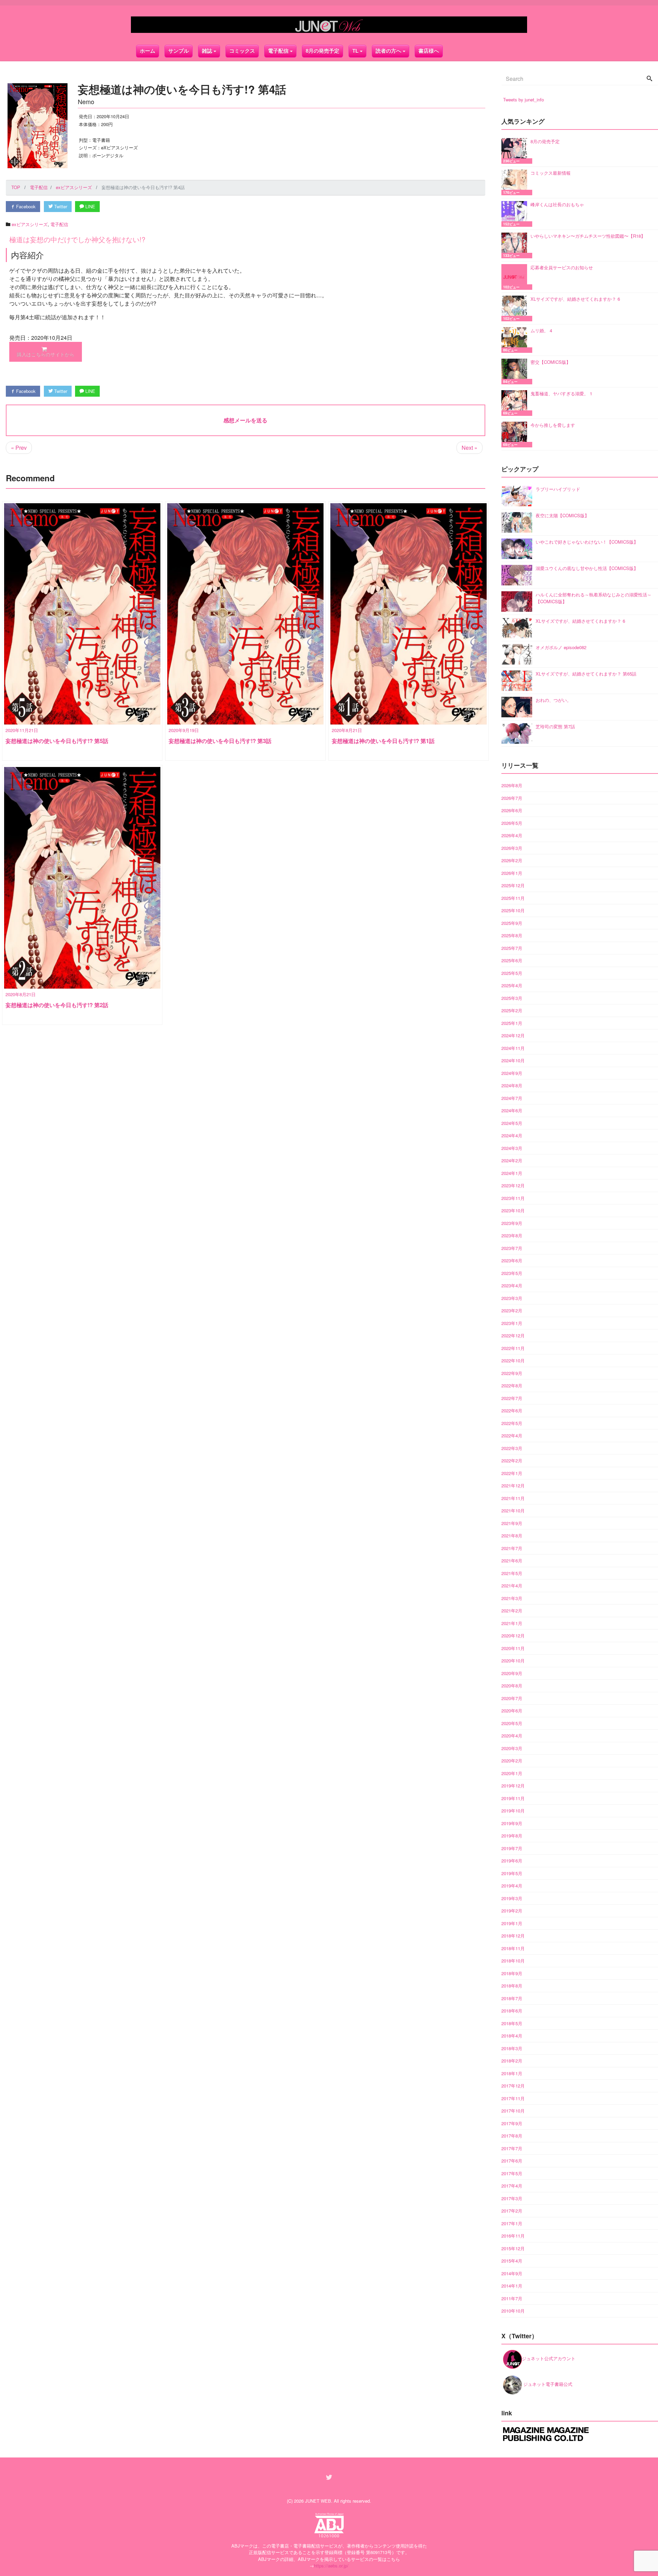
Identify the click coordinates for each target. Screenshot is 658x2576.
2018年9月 (512, 1973)
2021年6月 (512, 1561)
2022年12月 (513, 1335)
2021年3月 (512, 1598)
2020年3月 (512, 1748)
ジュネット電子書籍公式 (547, 2384)
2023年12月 (513, 1185)
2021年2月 (512, 1611)
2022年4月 (512, 1435)
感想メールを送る (245, 420)
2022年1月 (512, 1473)
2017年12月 (513, 2086)
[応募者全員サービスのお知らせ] (516, 277)
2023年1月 (512, 1323)
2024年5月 (512, 1123)
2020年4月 (512, 1736)
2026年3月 (512, 848)
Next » (470, 448)
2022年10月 (513, 1360)
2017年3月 (512, 2198)
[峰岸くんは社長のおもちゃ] (516, 214)
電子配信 (59, 224)
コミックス (242, 51)
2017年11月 (513, 2098)
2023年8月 (512, 1235)
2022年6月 (512, 1410)
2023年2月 (512, 1310)
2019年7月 (512, 1848)
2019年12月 (513, 1786)
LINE (90, 206)
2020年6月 (512, 1711)
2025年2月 (512, 1010)
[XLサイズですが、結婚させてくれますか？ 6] (516, 308)
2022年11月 (513, 1348)
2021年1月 (512, 1623)
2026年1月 (512, 873)
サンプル (179, 51)
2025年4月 (512, 985)
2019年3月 (512, 1898)
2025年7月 (512, 948)
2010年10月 (513, 2311)
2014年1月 (512, 2286)
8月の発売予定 (322, 51)
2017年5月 (512, 2173)
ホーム (148, 51)
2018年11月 (513, 1948)
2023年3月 (512, 1298)
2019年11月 (513, 1798)
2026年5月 (512, 823)
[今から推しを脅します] (516, 435)
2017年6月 (512, 2161)
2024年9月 (512, 1073)
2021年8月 (512, 1535)
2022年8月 (512, 1385)
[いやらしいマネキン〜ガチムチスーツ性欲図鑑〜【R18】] (516, 245)
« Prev (19, 448)
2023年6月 (512, 1260)
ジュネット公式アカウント (549, 2358)
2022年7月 (512, 1398)
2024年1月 (512, 1173)
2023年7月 (512, 1248)
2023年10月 (513, 1210)
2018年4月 (512, 2036)
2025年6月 (512, 960)
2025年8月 (512, 935)
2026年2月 (512, 860)
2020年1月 (512, 1773)
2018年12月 (513, 1936)
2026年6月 (512, 810)
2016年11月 (513, 2236)
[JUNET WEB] (329, 25)
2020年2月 (512, 1761)
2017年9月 (512, 2123)
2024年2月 (512, 1160)
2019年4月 (512, 1886)
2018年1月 (512, 2073)
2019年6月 (512, 1861)
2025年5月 (512, 973)
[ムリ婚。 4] (516, 340)
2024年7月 (512, 1098)
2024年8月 (512, 1085)
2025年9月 (512, 923)
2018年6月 (512, 2011)
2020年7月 (512, 1698)
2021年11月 (513, 1498)
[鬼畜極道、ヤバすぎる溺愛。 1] (516, 403)
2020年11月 (513, 1648)
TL (355, 51)
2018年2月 (512, 2061)
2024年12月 (513, 1035)
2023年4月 (512, 1285)
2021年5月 (512, 1573)
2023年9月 (512, 1223)
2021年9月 (512, 1523)
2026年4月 (512, 835)
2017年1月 (512, 2223)
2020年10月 (513, 1661)
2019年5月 (512, 1873)
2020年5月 (512, 1723)
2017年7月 (512, 2148)
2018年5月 (512, 2023)
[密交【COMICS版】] (516, 371)
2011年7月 (512, 2298)
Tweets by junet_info (523, 100)
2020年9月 (512, 1673)
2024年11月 (513, 1048)
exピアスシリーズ (30, 224)
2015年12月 (513, 2248)
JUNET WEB (318, 2501)
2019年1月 (512, 1923)
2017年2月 (512, 2211)
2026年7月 (512, 798)
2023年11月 (513, 1198)
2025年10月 (513, 910)
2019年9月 (512, 1823)
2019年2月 (512, 1911)
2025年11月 (513, 898)
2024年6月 (512, 1110)
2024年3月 (512, 1148)
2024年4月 (512, 1135)
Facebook (25, 206)
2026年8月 (512, 785)
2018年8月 (512, 1986)
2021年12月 (513, 1485)
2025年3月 (512, 998)
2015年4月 (512, 2261)
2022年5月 (512, 1423)
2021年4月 (512, 1586)
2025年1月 (512, 1023)
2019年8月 (512, 1836)
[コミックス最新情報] (516, 182)
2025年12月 (513, 885)
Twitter (60, 206)
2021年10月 (513, 1510)
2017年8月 (512, 2136)
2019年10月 (513, 1811)
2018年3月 (512, 2048)
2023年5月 (512, 1273)
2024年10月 (513, 1060)
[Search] (649, 79)
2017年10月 (513, 2111)
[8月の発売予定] (516, 151)
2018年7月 (512, 1998)
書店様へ (429, 51)
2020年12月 (513, 1636)
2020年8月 (512, 1686)
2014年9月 (512, 2273)
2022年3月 (512, 1448)
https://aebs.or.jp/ (331, 2566)
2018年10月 (513, 1961)
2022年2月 (512, 1460)
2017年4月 (512, 2186)
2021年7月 (512, 1548)
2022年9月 (512, 1373)
